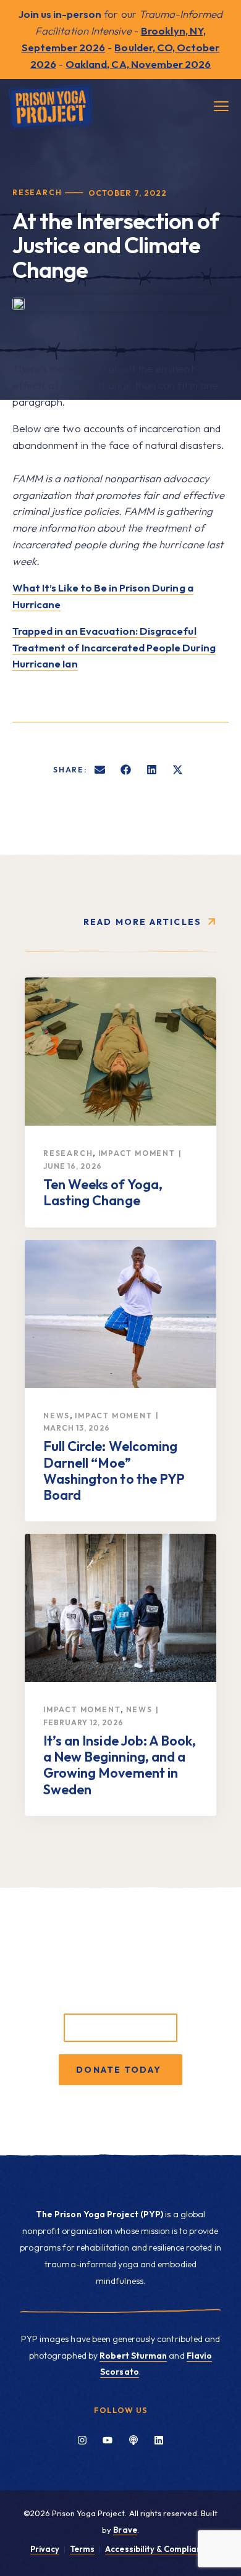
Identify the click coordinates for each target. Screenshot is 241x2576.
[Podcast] (133, 2440)
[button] (100, 769)
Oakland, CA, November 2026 (138, 64)
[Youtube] (108, 2440)
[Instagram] (82, 2440)
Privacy (45, 2549)
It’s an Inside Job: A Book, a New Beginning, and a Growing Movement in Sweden (120, 1765)
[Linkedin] (159, 2440)
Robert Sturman (133, 2356)
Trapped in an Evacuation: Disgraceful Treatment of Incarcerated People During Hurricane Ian (114, 647)
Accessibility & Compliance (158, 2549)
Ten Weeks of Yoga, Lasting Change (103, 1192)
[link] (120, 1052)
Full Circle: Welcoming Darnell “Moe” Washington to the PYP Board (114, 1470)
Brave (125, 2530)
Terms (82, 2549)
